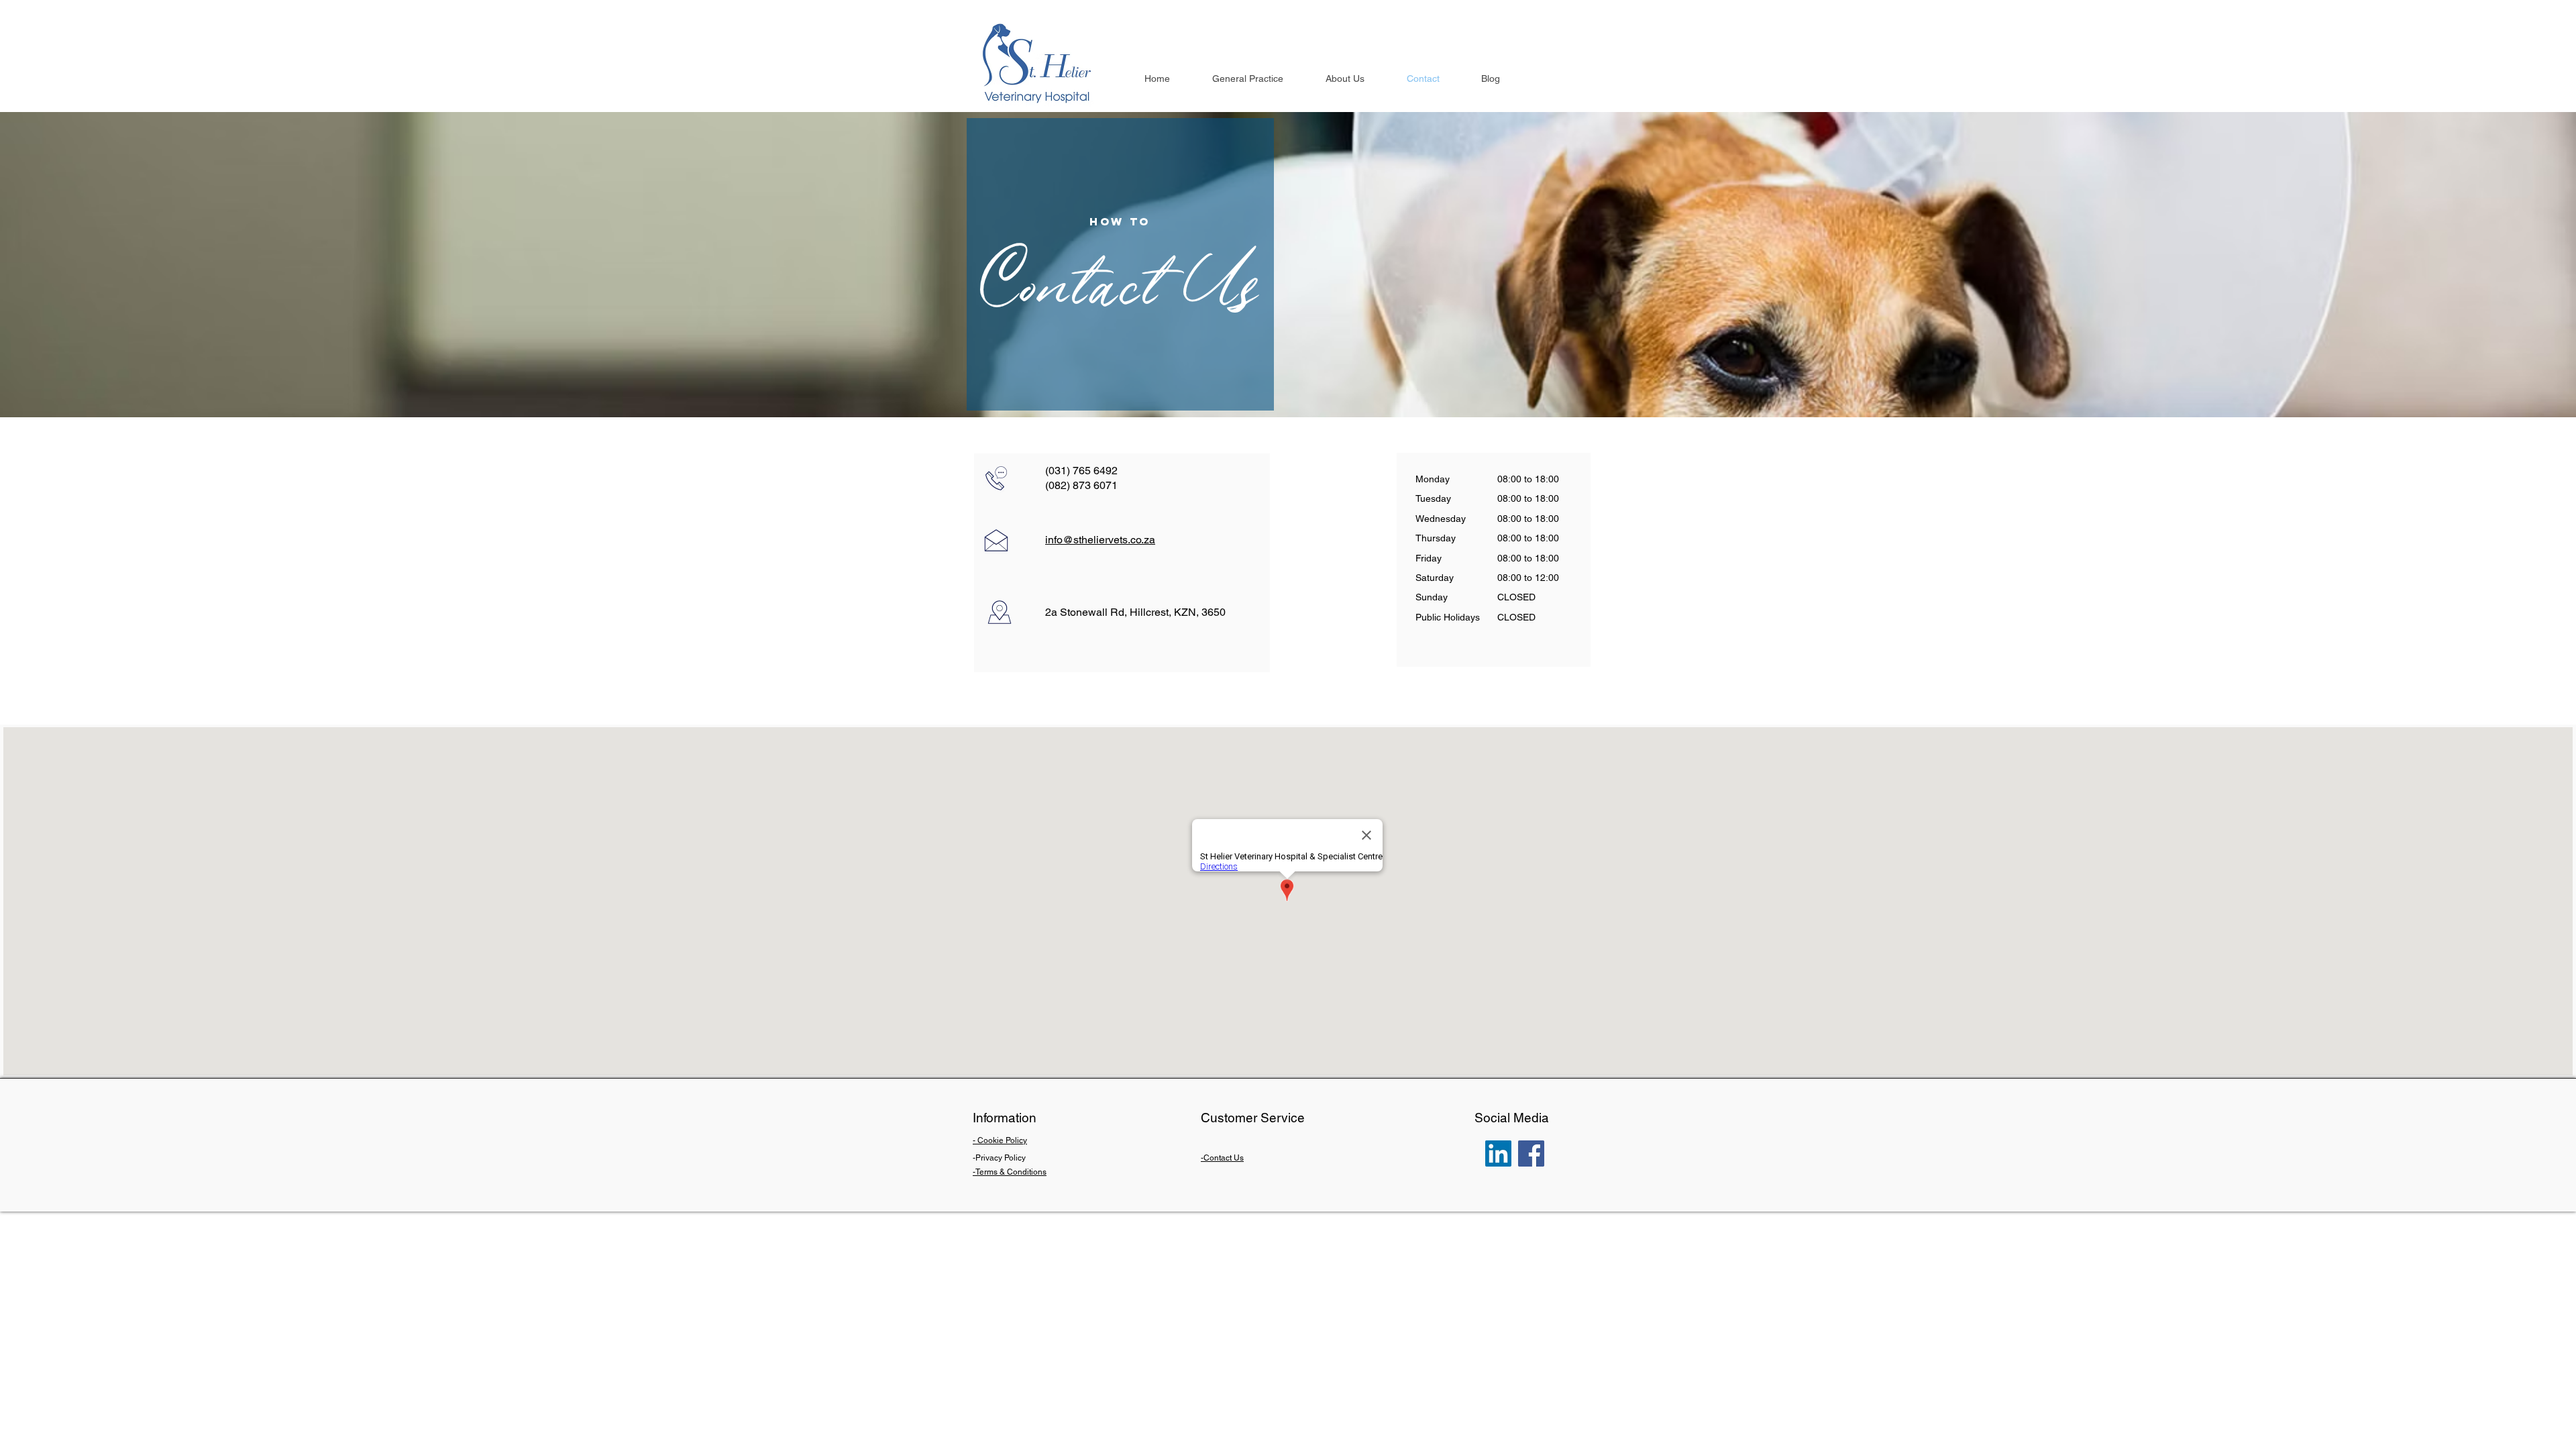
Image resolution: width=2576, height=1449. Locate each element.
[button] (1359, 79)
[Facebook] (1531, 1153)
